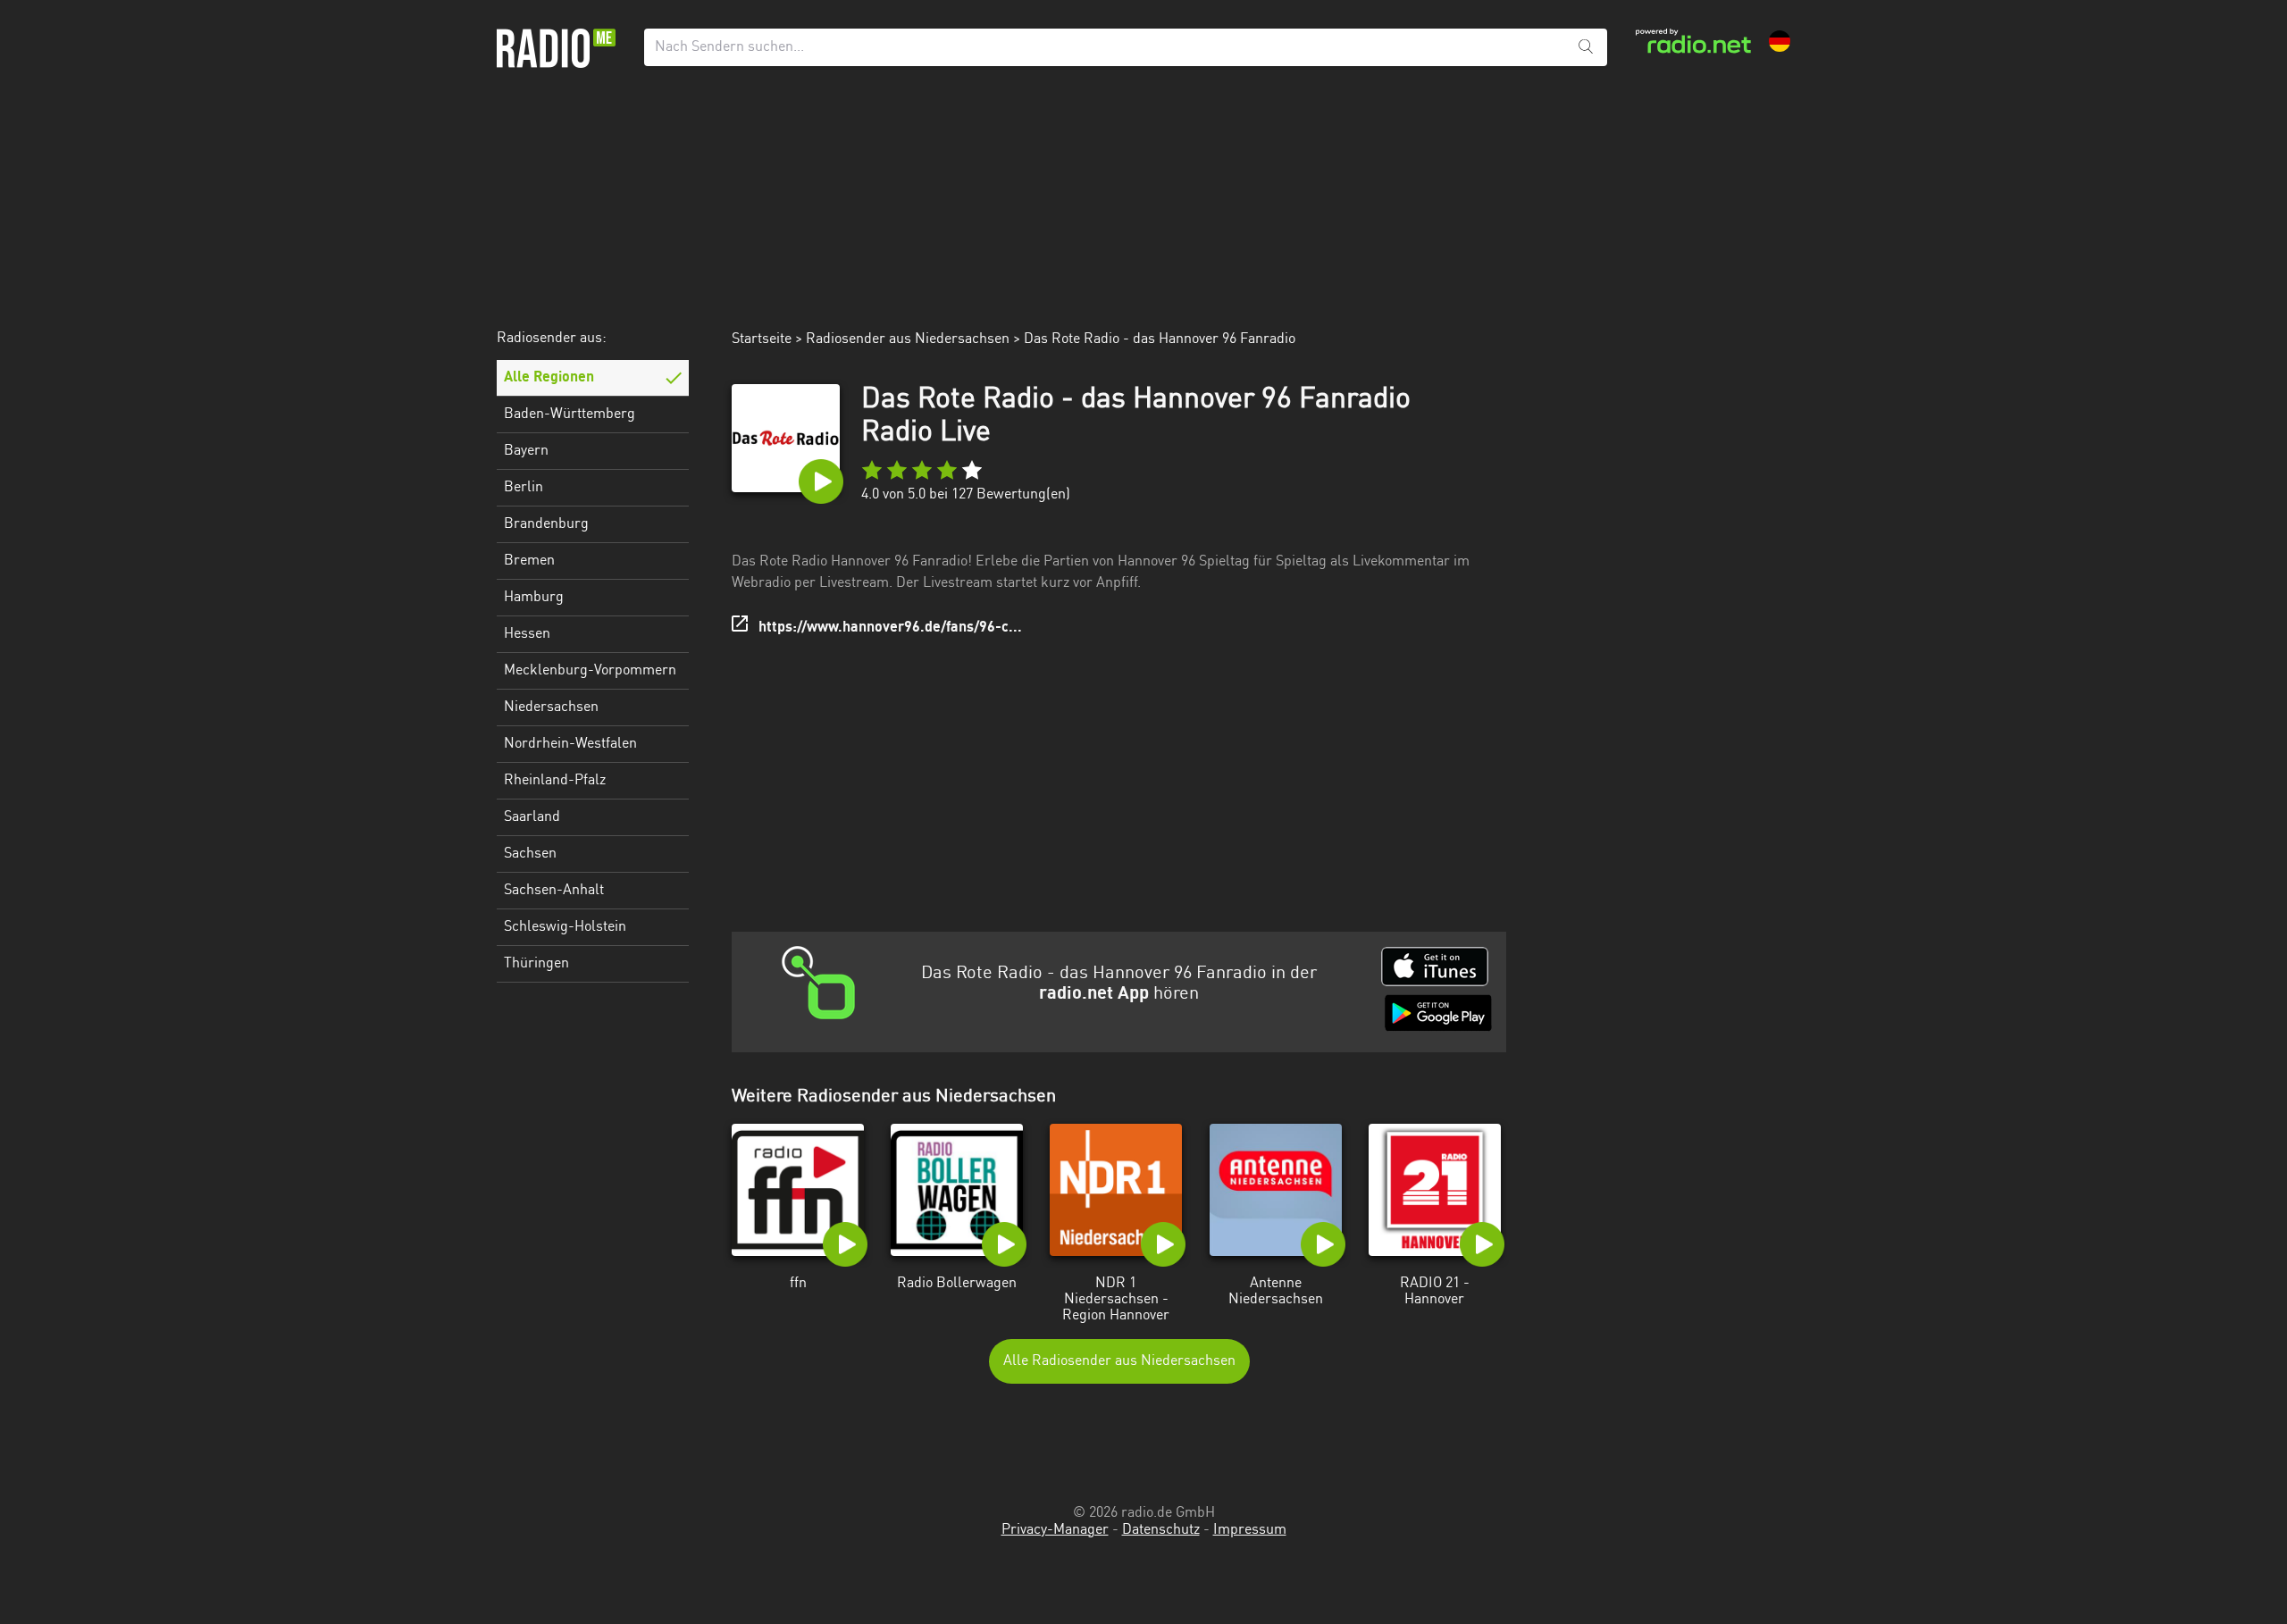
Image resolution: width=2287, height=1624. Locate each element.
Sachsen (530, 854)
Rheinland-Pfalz (555, 781)
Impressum (1250, 1530)
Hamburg (534, 598)
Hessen (527, 634)
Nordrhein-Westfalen (570, 744)
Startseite (762, 339)
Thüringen (536, 964)
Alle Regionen (549, 378)
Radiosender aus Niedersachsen (908, 339)
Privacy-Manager (1055, 1530)
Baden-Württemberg (570, 414)
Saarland (532, 817)
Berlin (524, 488)
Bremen (529, 561)
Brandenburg (546, 524)
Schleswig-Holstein (565, 927)
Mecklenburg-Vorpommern (590, 671)
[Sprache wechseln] (1780, 41)
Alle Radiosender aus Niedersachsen (1119, 1361)
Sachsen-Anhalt (554, 891)
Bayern (526, 451)
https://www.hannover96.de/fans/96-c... (890, 628)
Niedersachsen (551, 707)
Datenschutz (1161, 1530)
